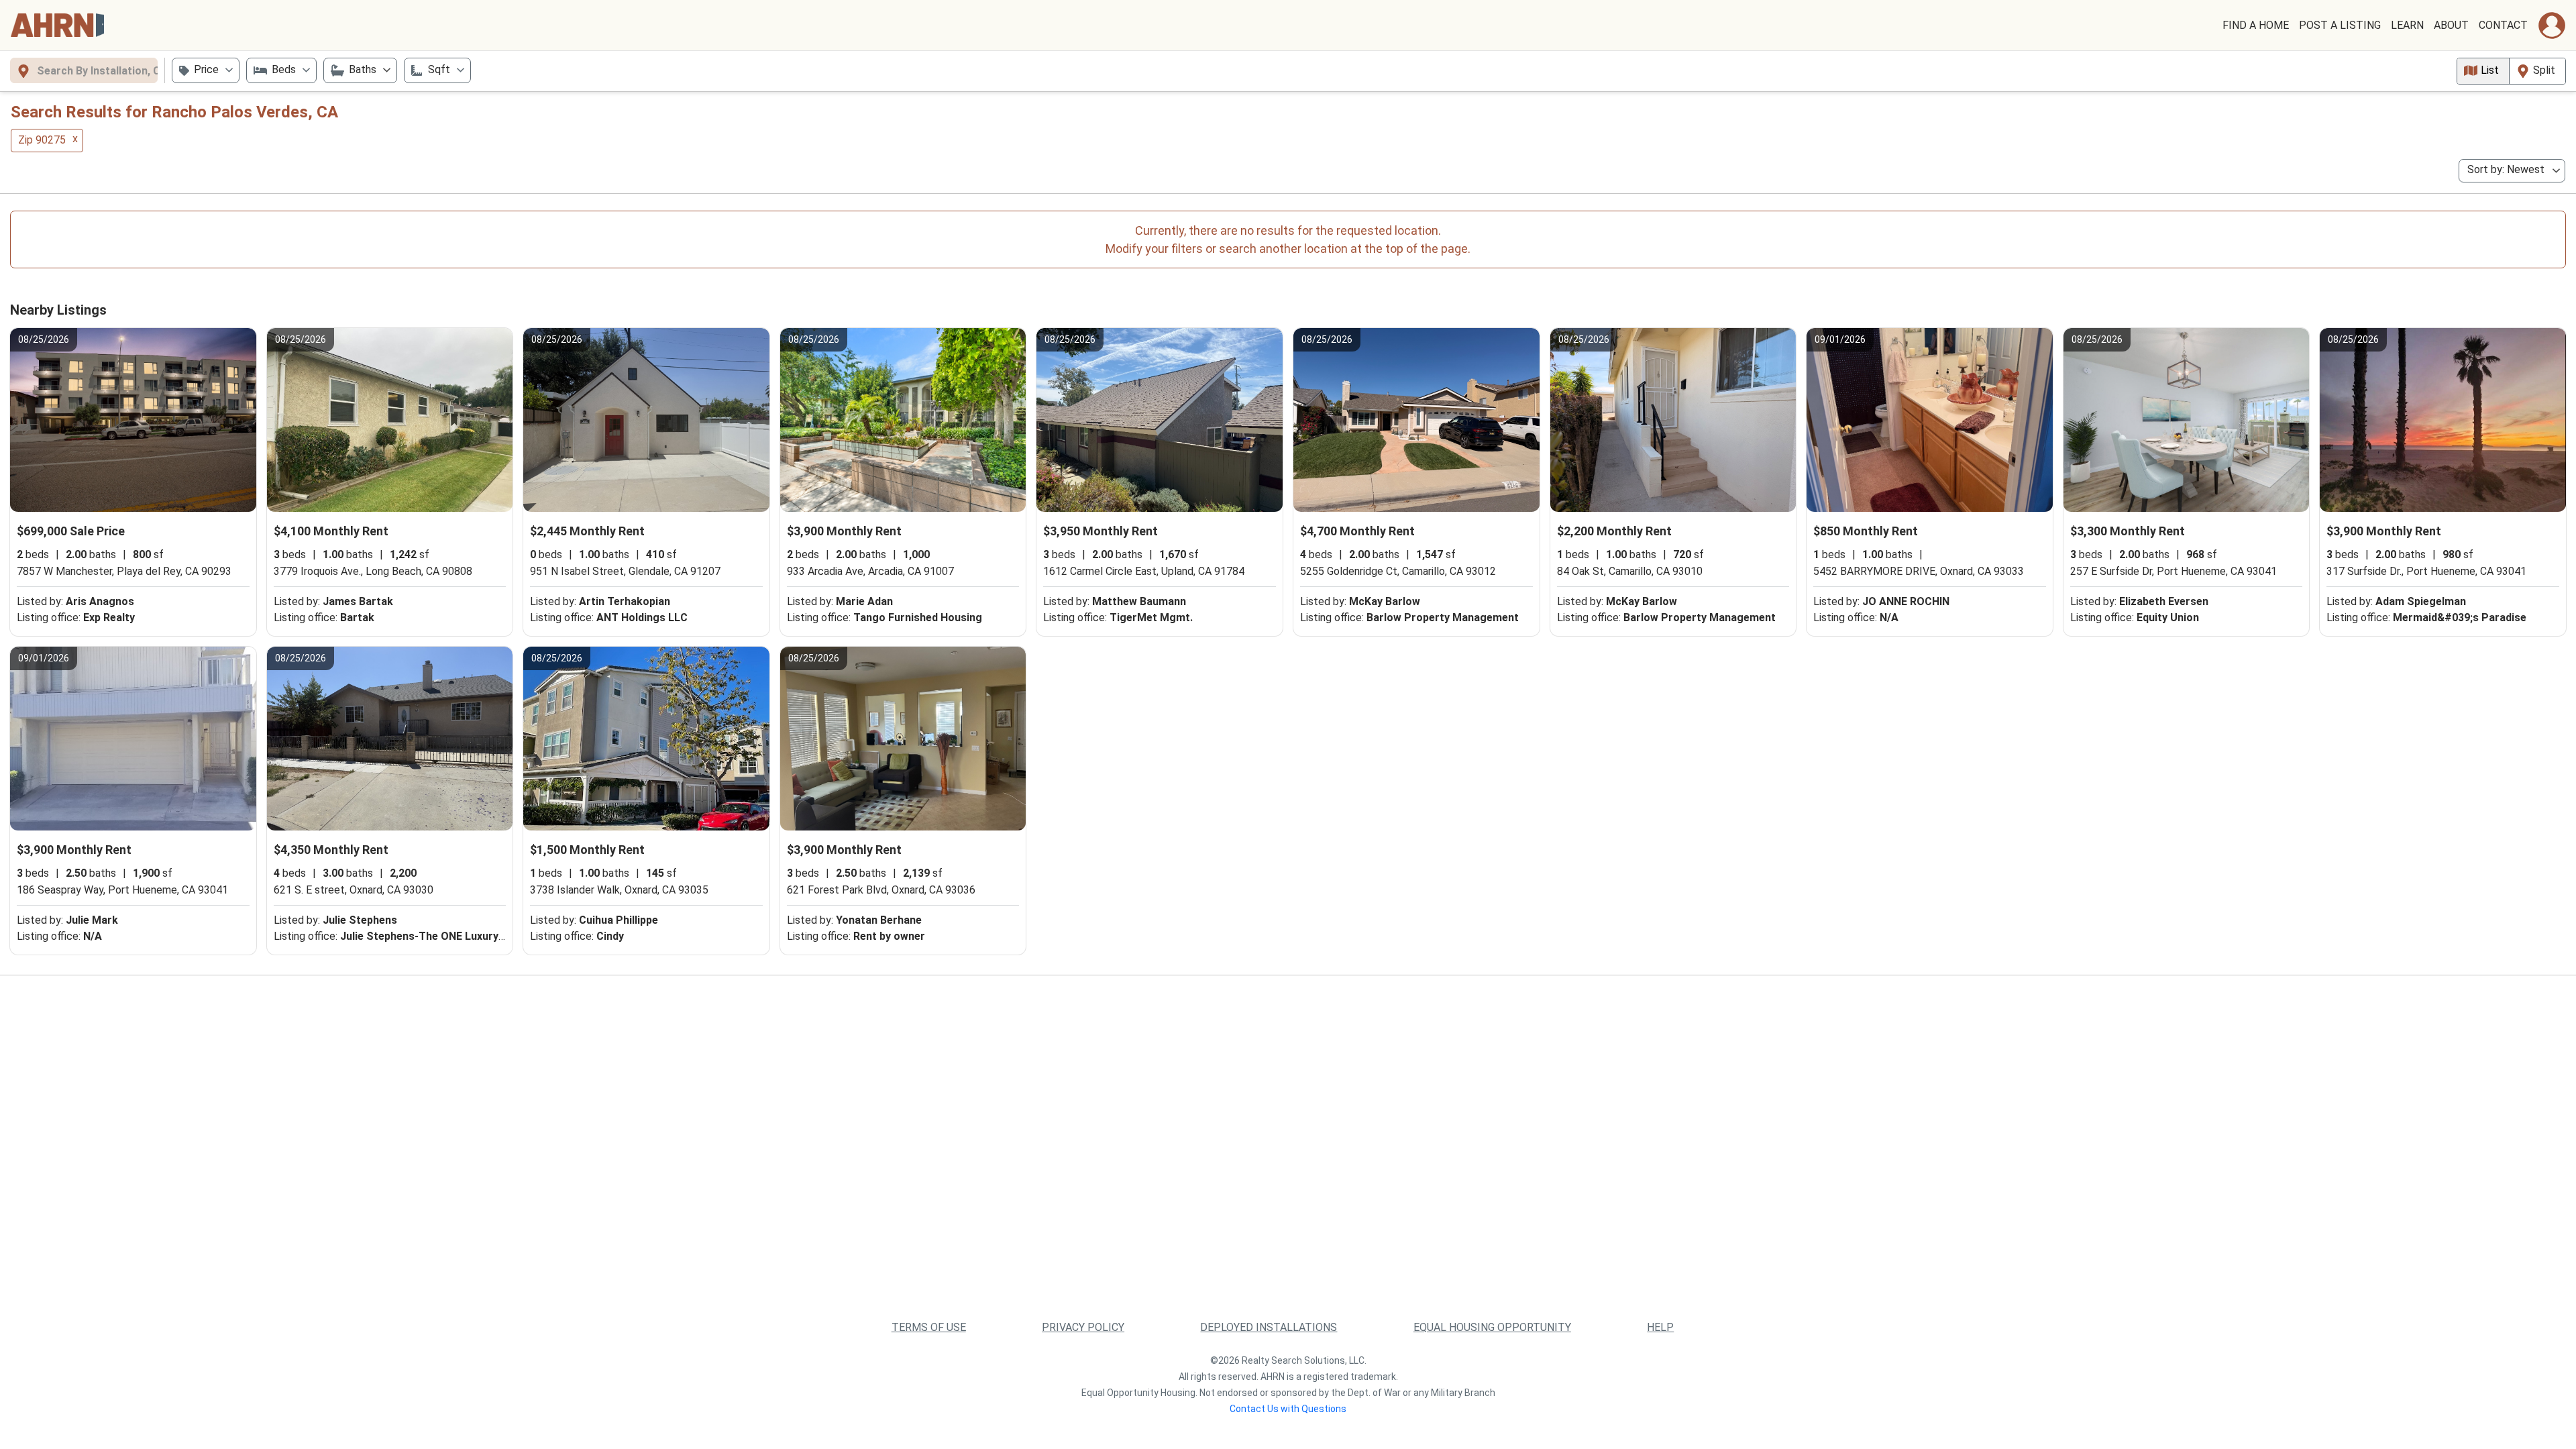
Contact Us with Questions (1288, 1409)
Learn (2407, 25)
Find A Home (2256, 25)
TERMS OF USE (929, 1327)
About (2451, 25)
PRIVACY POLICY (1083, 1327)
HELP (1660, 1327)
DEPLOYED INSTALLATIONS (1269, 1327)
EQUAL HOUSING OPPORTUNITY (1492, 1327)
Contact (2503, 25)
